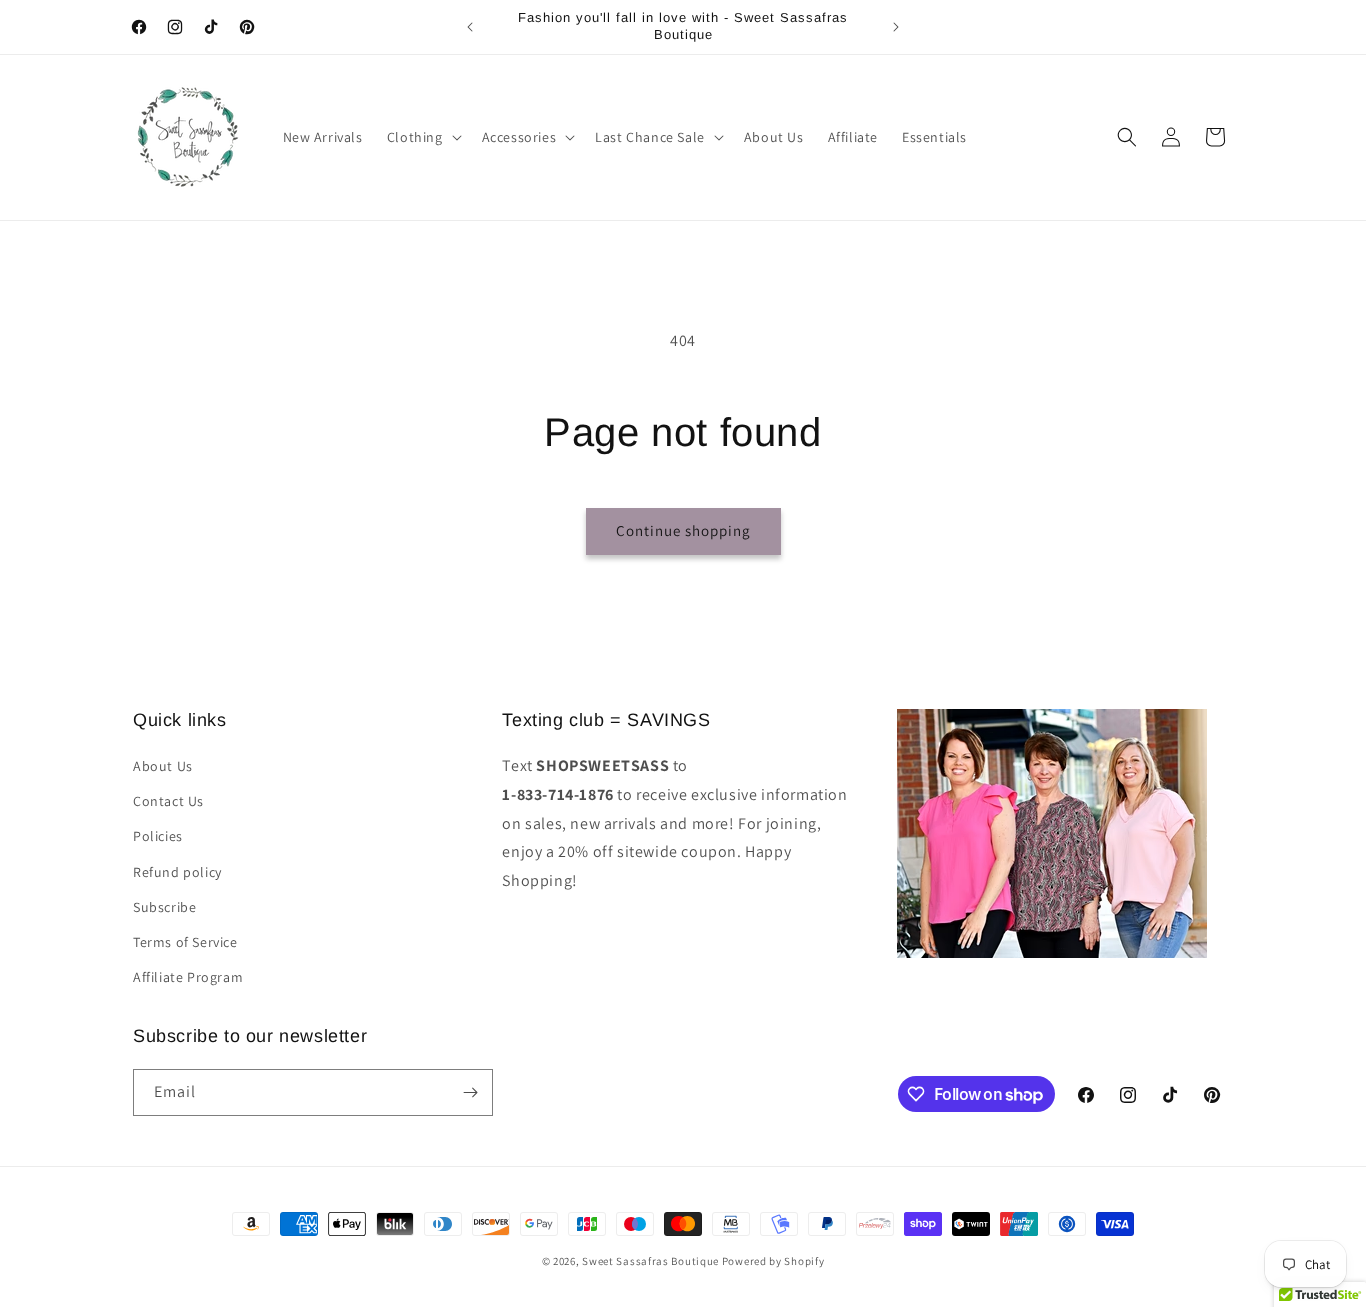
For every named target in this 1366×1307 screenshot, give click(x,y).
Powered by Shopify (773, 1261)
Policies (158, 836)
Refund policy (177, 872)
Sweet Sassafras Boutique (650, 1261)
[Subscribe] (470, 1092)
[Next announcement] (896, 27)
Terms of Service (185, 942)
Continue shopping (683, 530)
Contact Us (168, 801)
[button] (422, 137)
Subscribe (164, 907)
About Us (163, 766)
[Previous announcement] (470, 27)
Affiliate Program (188, 977)
